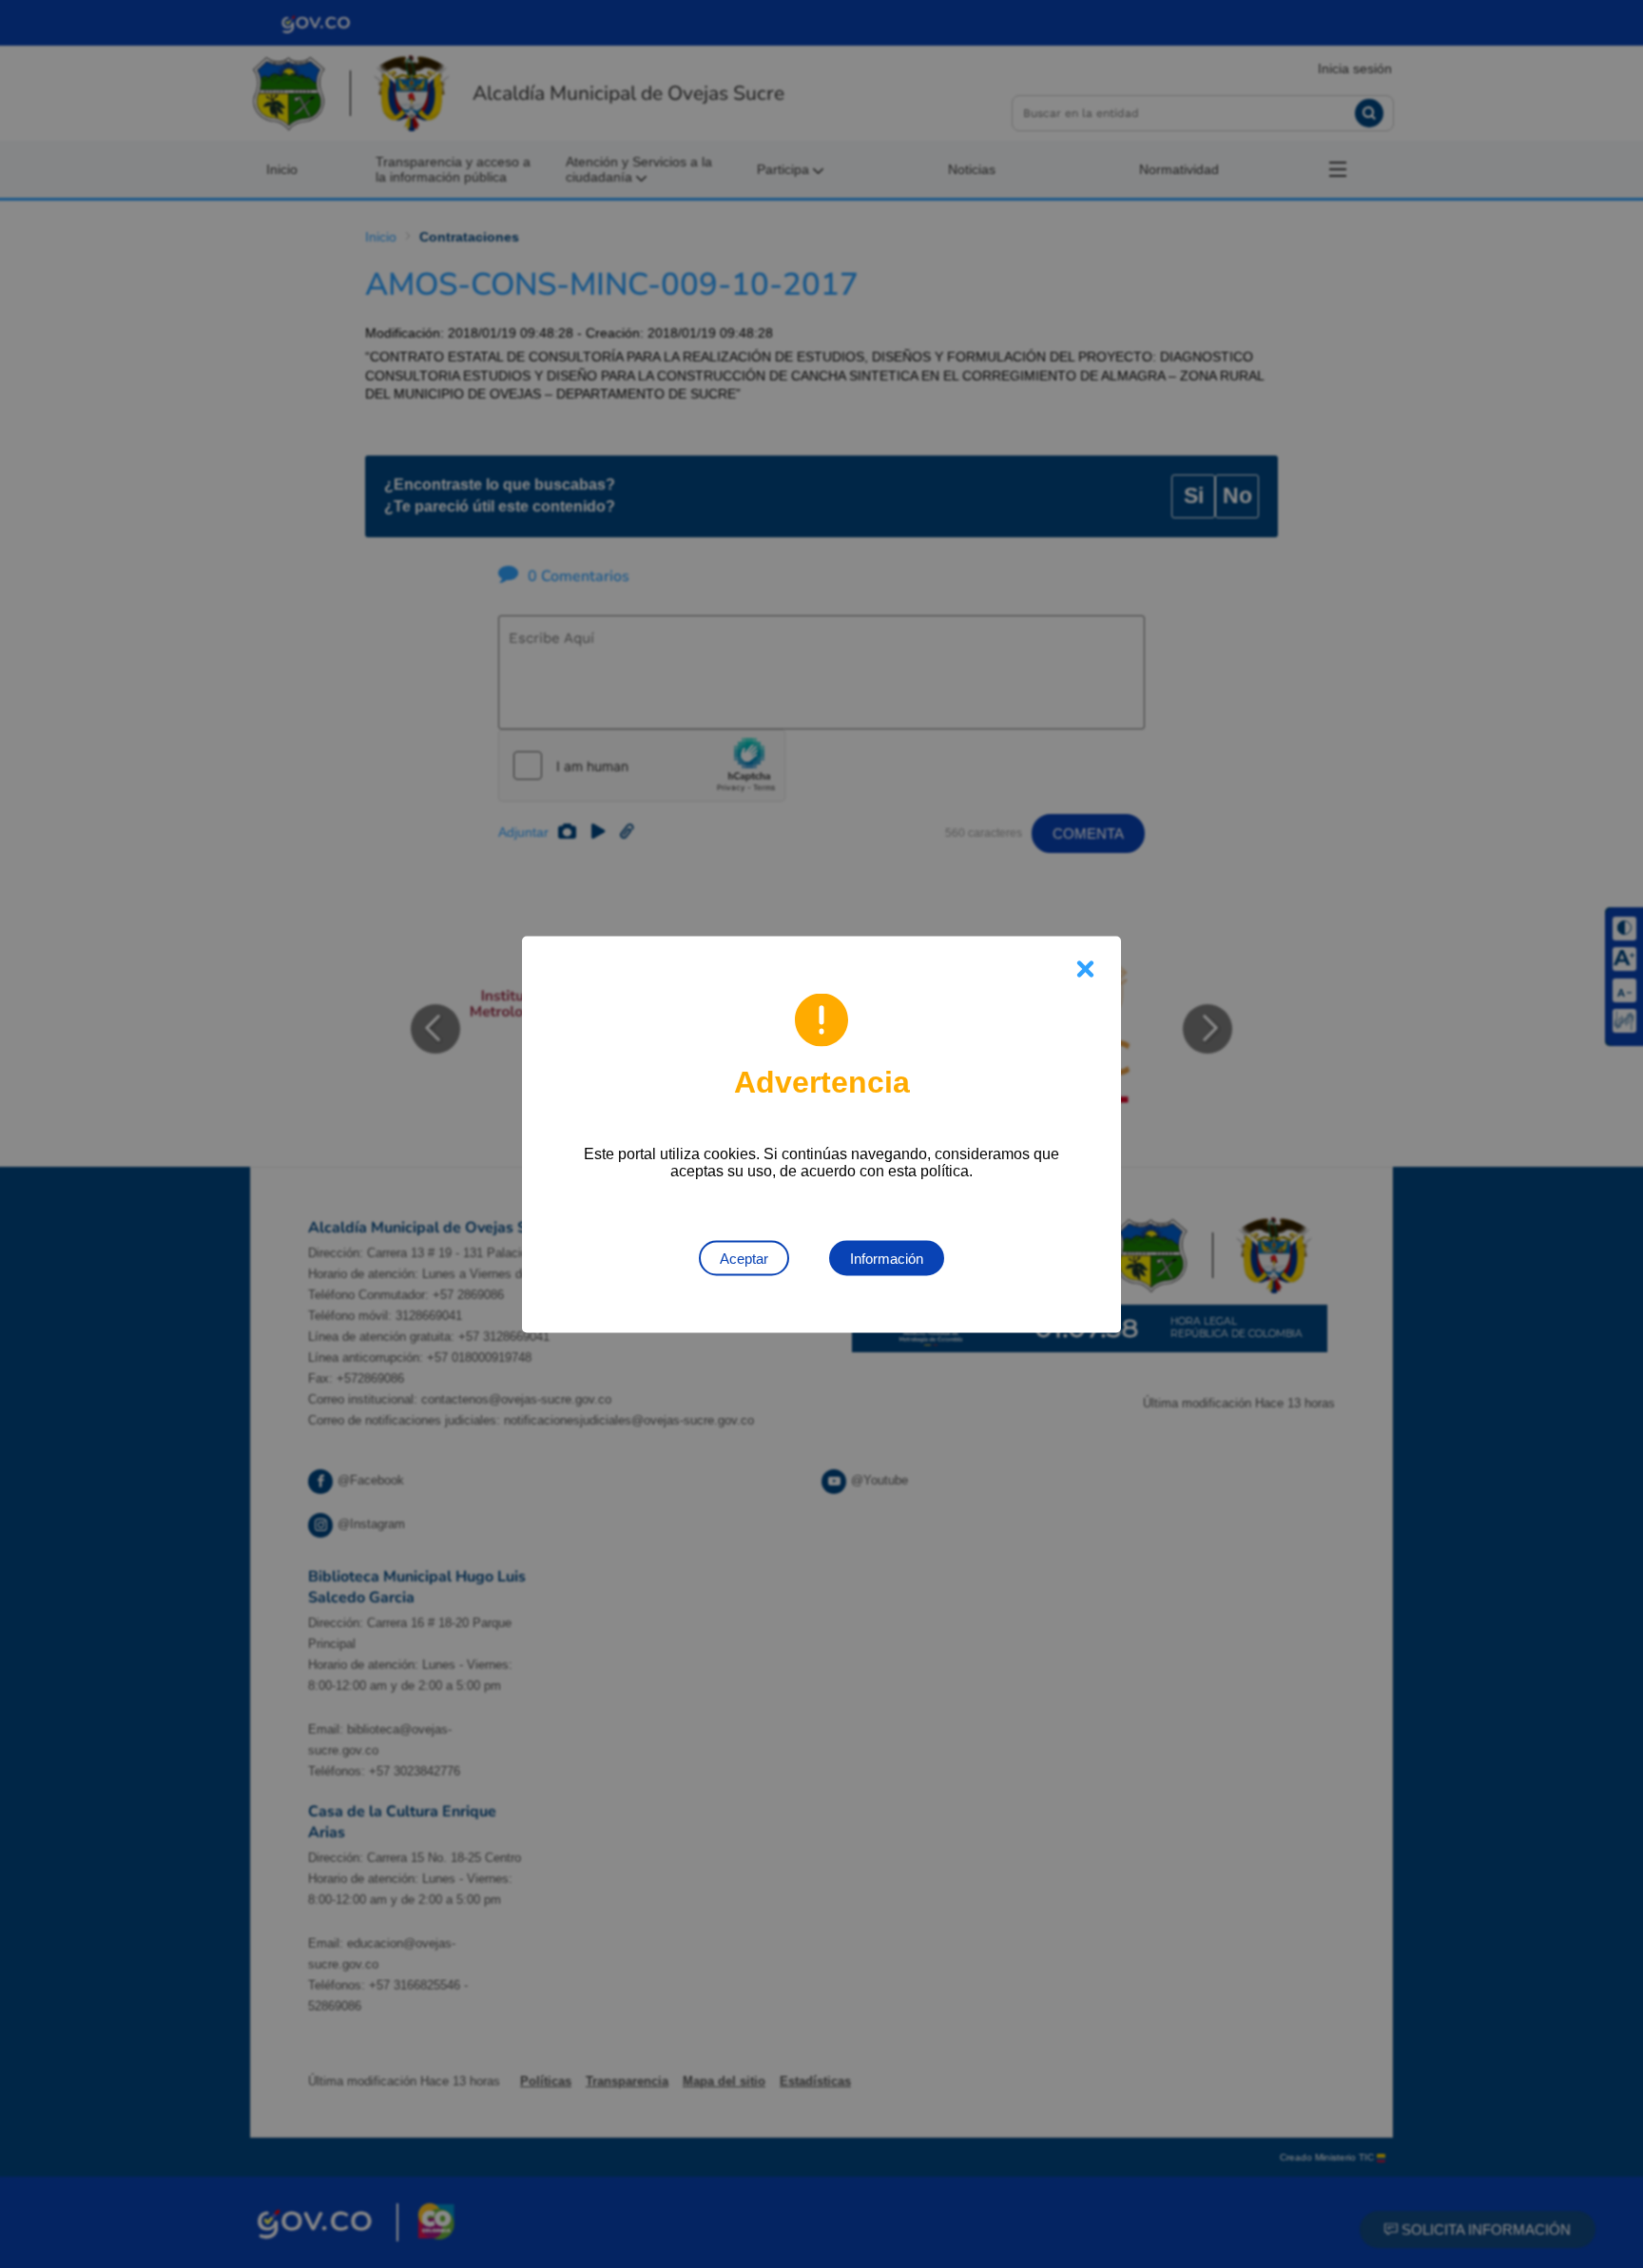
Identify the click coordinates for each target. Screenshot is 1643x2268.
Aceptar (744, 1258)
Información (887, 1258)
